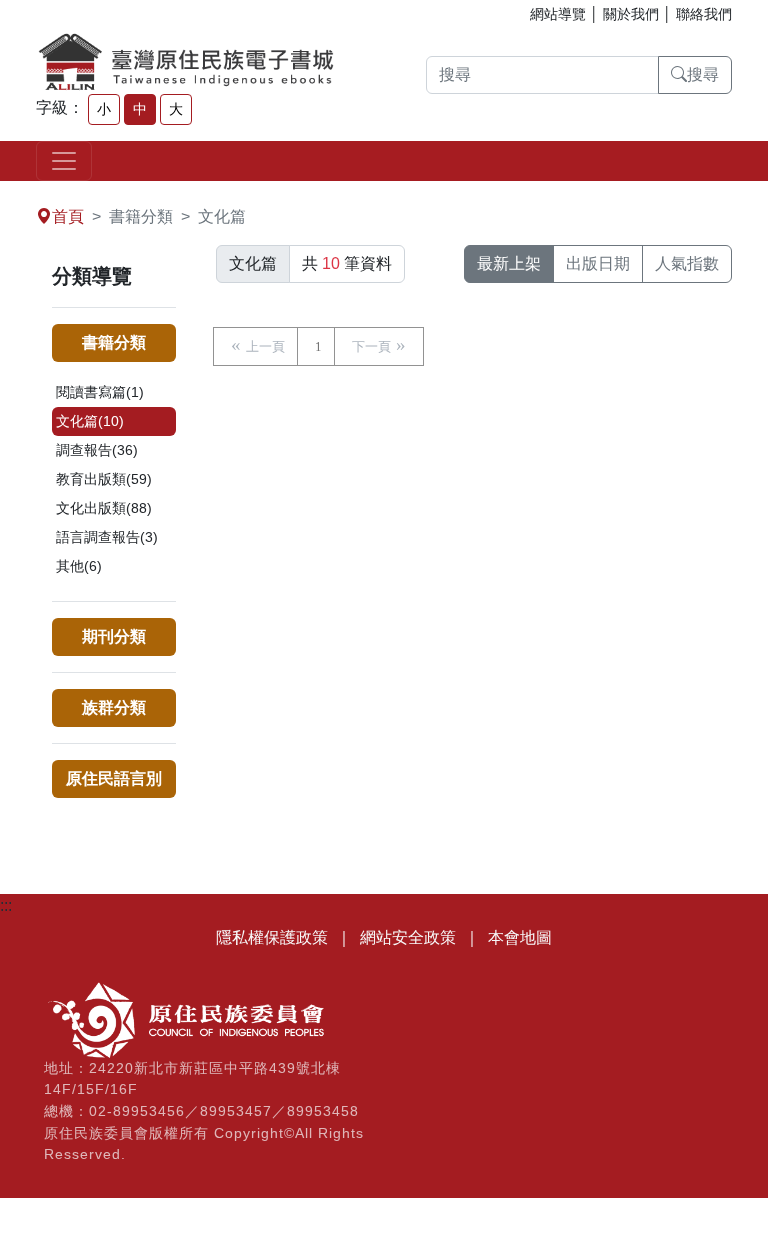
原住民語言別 (114, 778)
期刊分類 (114, 636)
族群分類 (114, 707)
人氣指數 (687, 263)
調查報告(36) (97, 450)
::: (6, 192)
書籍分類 (114, 342)
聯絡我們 (704, 14)
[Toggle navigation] (64, 161)
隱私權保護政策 (272, 937)
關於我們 (631, 14)
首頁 (68, 216)
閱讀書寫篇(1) (100, 392)
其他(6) (79, 566)
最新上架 (509, 263)
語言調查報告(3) (107, 537)
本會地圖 (520, 937)
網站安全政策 (408, 937)
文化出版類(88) (104, 508)
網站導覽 (558, 14)
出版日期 (598, 263)
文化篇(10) (90, 421)
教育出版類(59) (104, 479)
